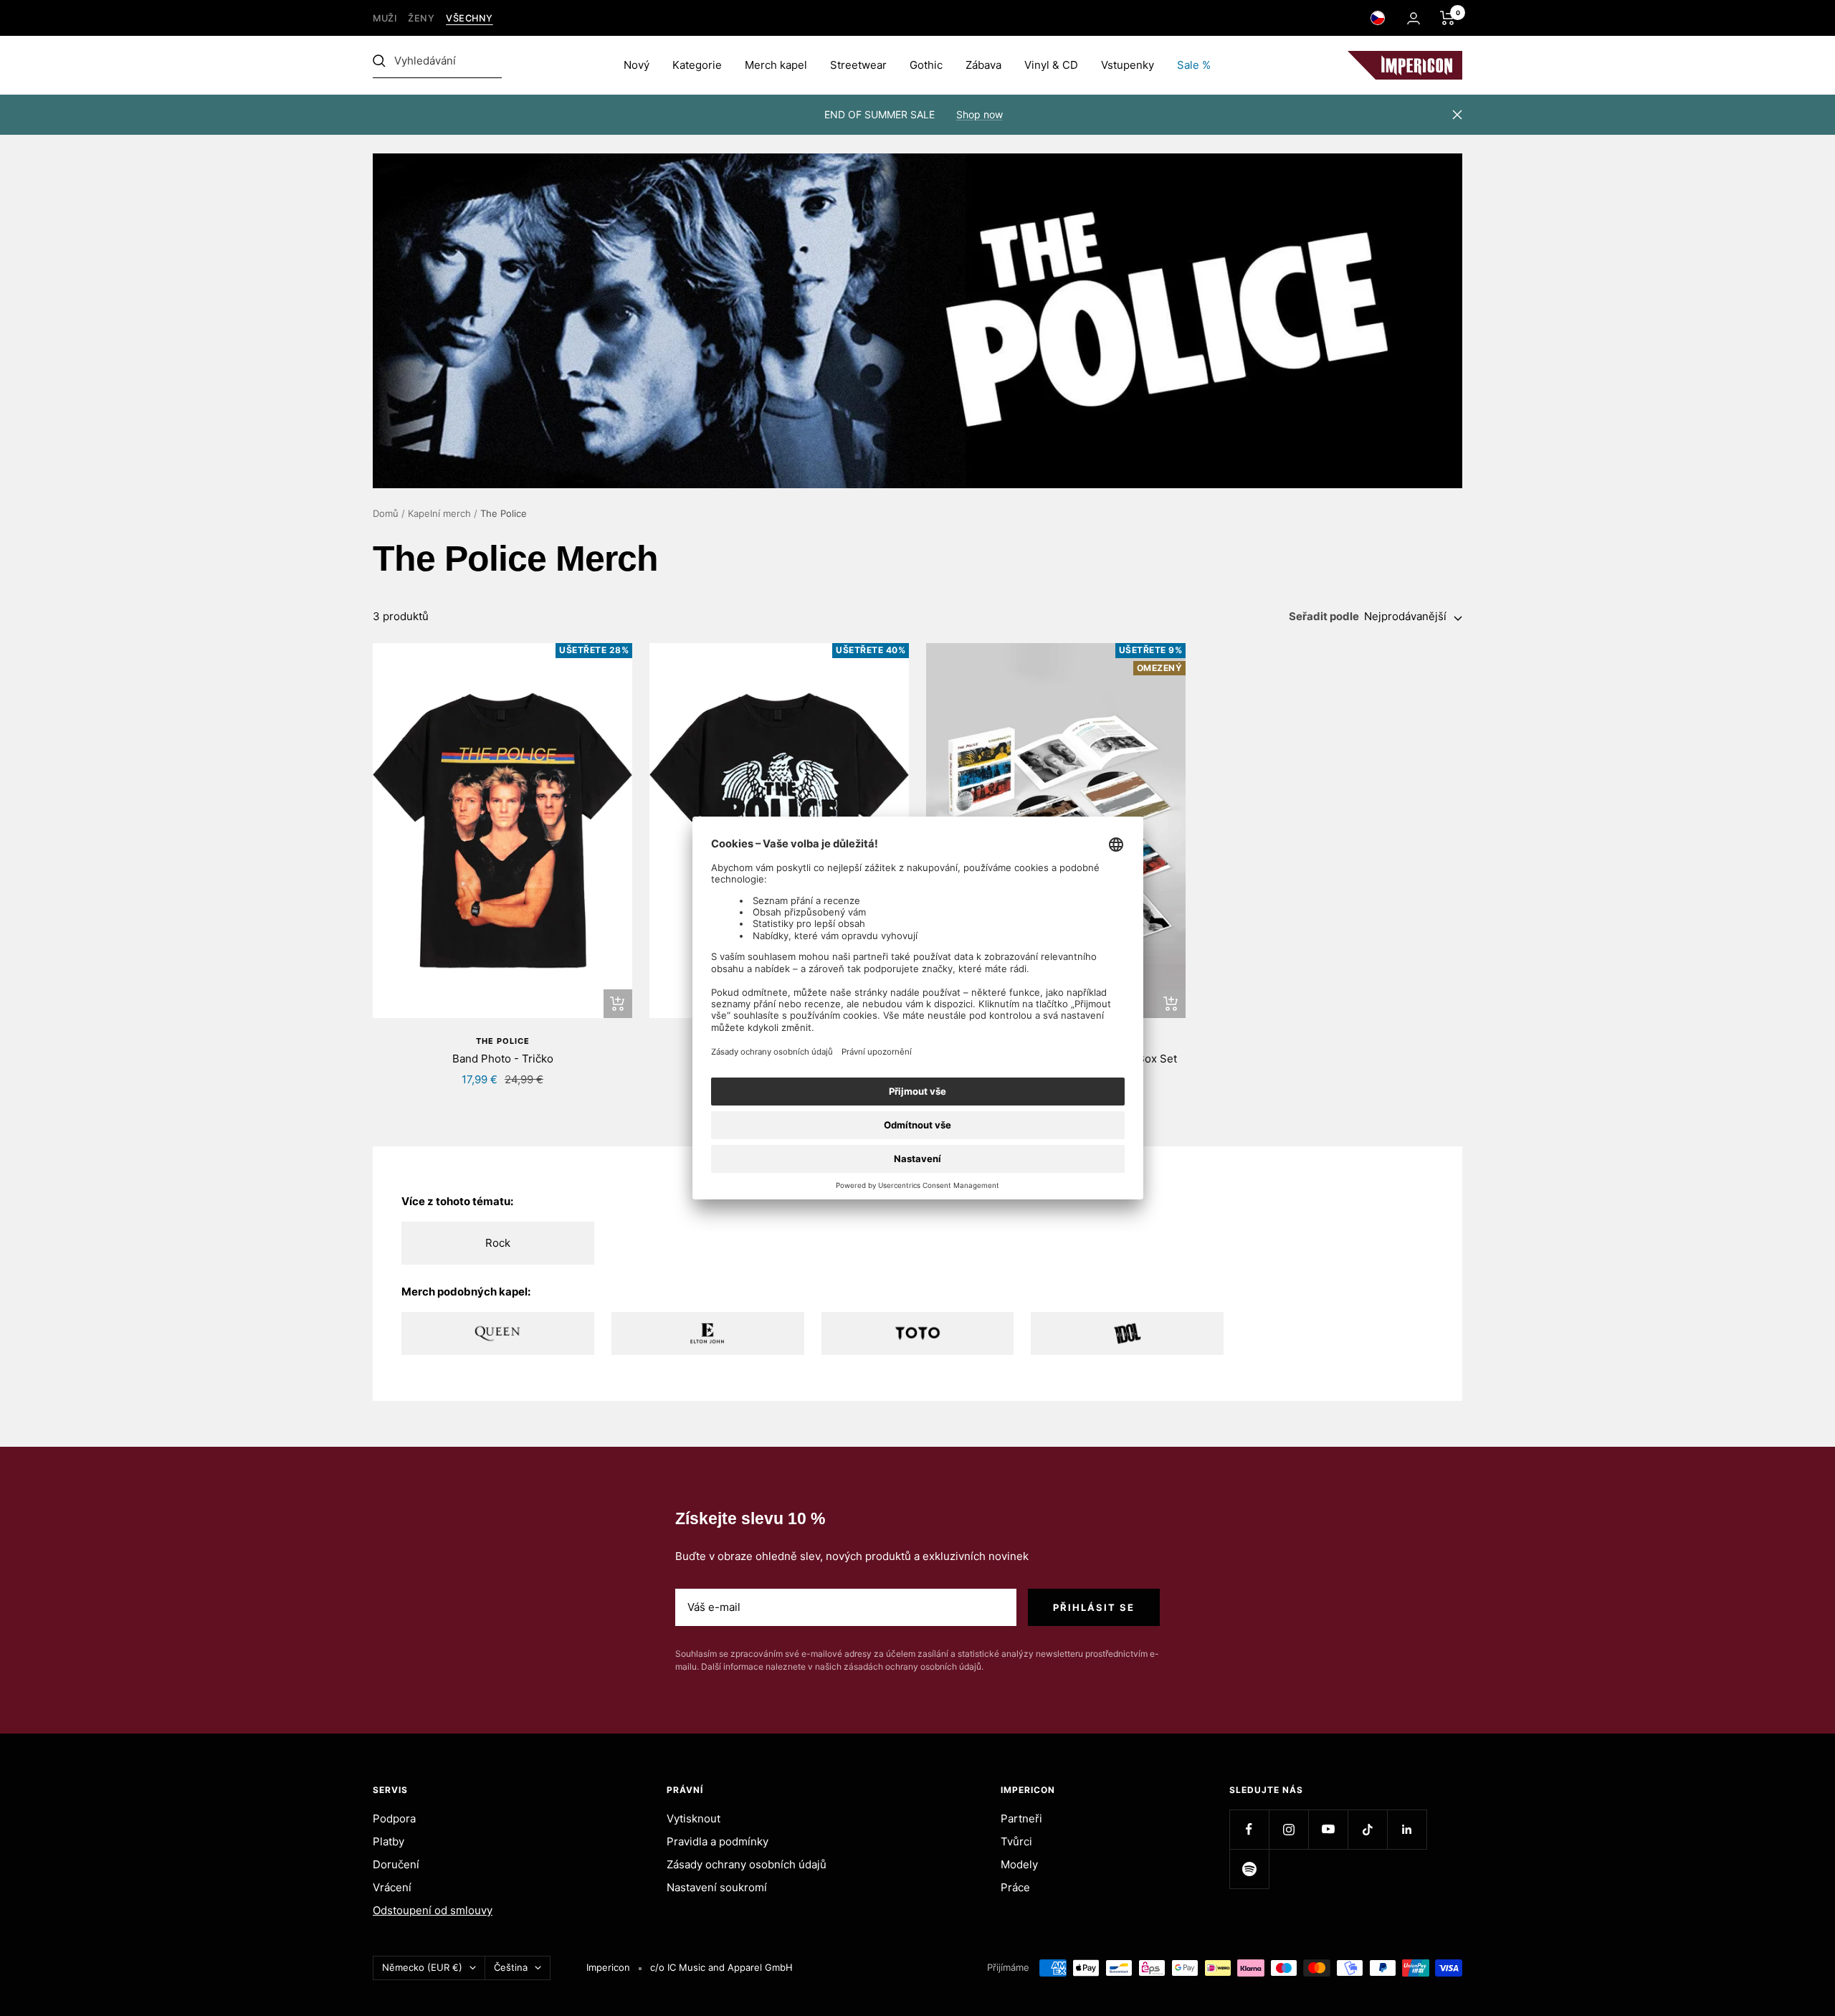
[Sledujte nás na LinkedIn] (1407, 1829)
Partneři (1021, 1818)
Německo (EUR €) (422, 1967)
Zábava (983, 65)
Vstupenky (1128, 65)
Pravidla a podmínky (718, 1841)
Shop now (980, 114)
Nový (637, 65)
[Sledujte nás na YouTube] (1328, 1829)
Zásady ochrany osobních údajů (747, 1864)
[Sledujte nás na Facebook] (1249, 1829)
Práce (1015, 1887)
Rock (498, 1243)
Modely (1019, 1864)
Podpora (394, 1818)
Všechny (470, 18)
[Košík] (1448, 18)
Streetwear (858, 65)
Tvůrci (1016, 1841)
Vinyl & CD (1051, 65)
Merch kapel (776, 65)
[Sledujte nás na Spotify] (1249, 1869)
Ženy (421, 18)
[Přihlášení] (1414, 18)
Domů (386, 513)
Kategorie (697, 65)
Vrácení (392, 1887)
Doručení (396, 1864)
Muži (385, 18)
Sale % (1194, 65)
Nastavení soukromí (717, 1887)
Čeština (511, 1967)
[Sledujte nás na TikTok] (1367, 1829)
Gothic (926, 65)
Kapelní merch (439, 513)
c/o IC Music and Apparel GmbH (721, 1967)
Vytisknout (694, 1818)
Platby (389, 1841)
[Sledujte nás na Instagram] (1288, 1829)
